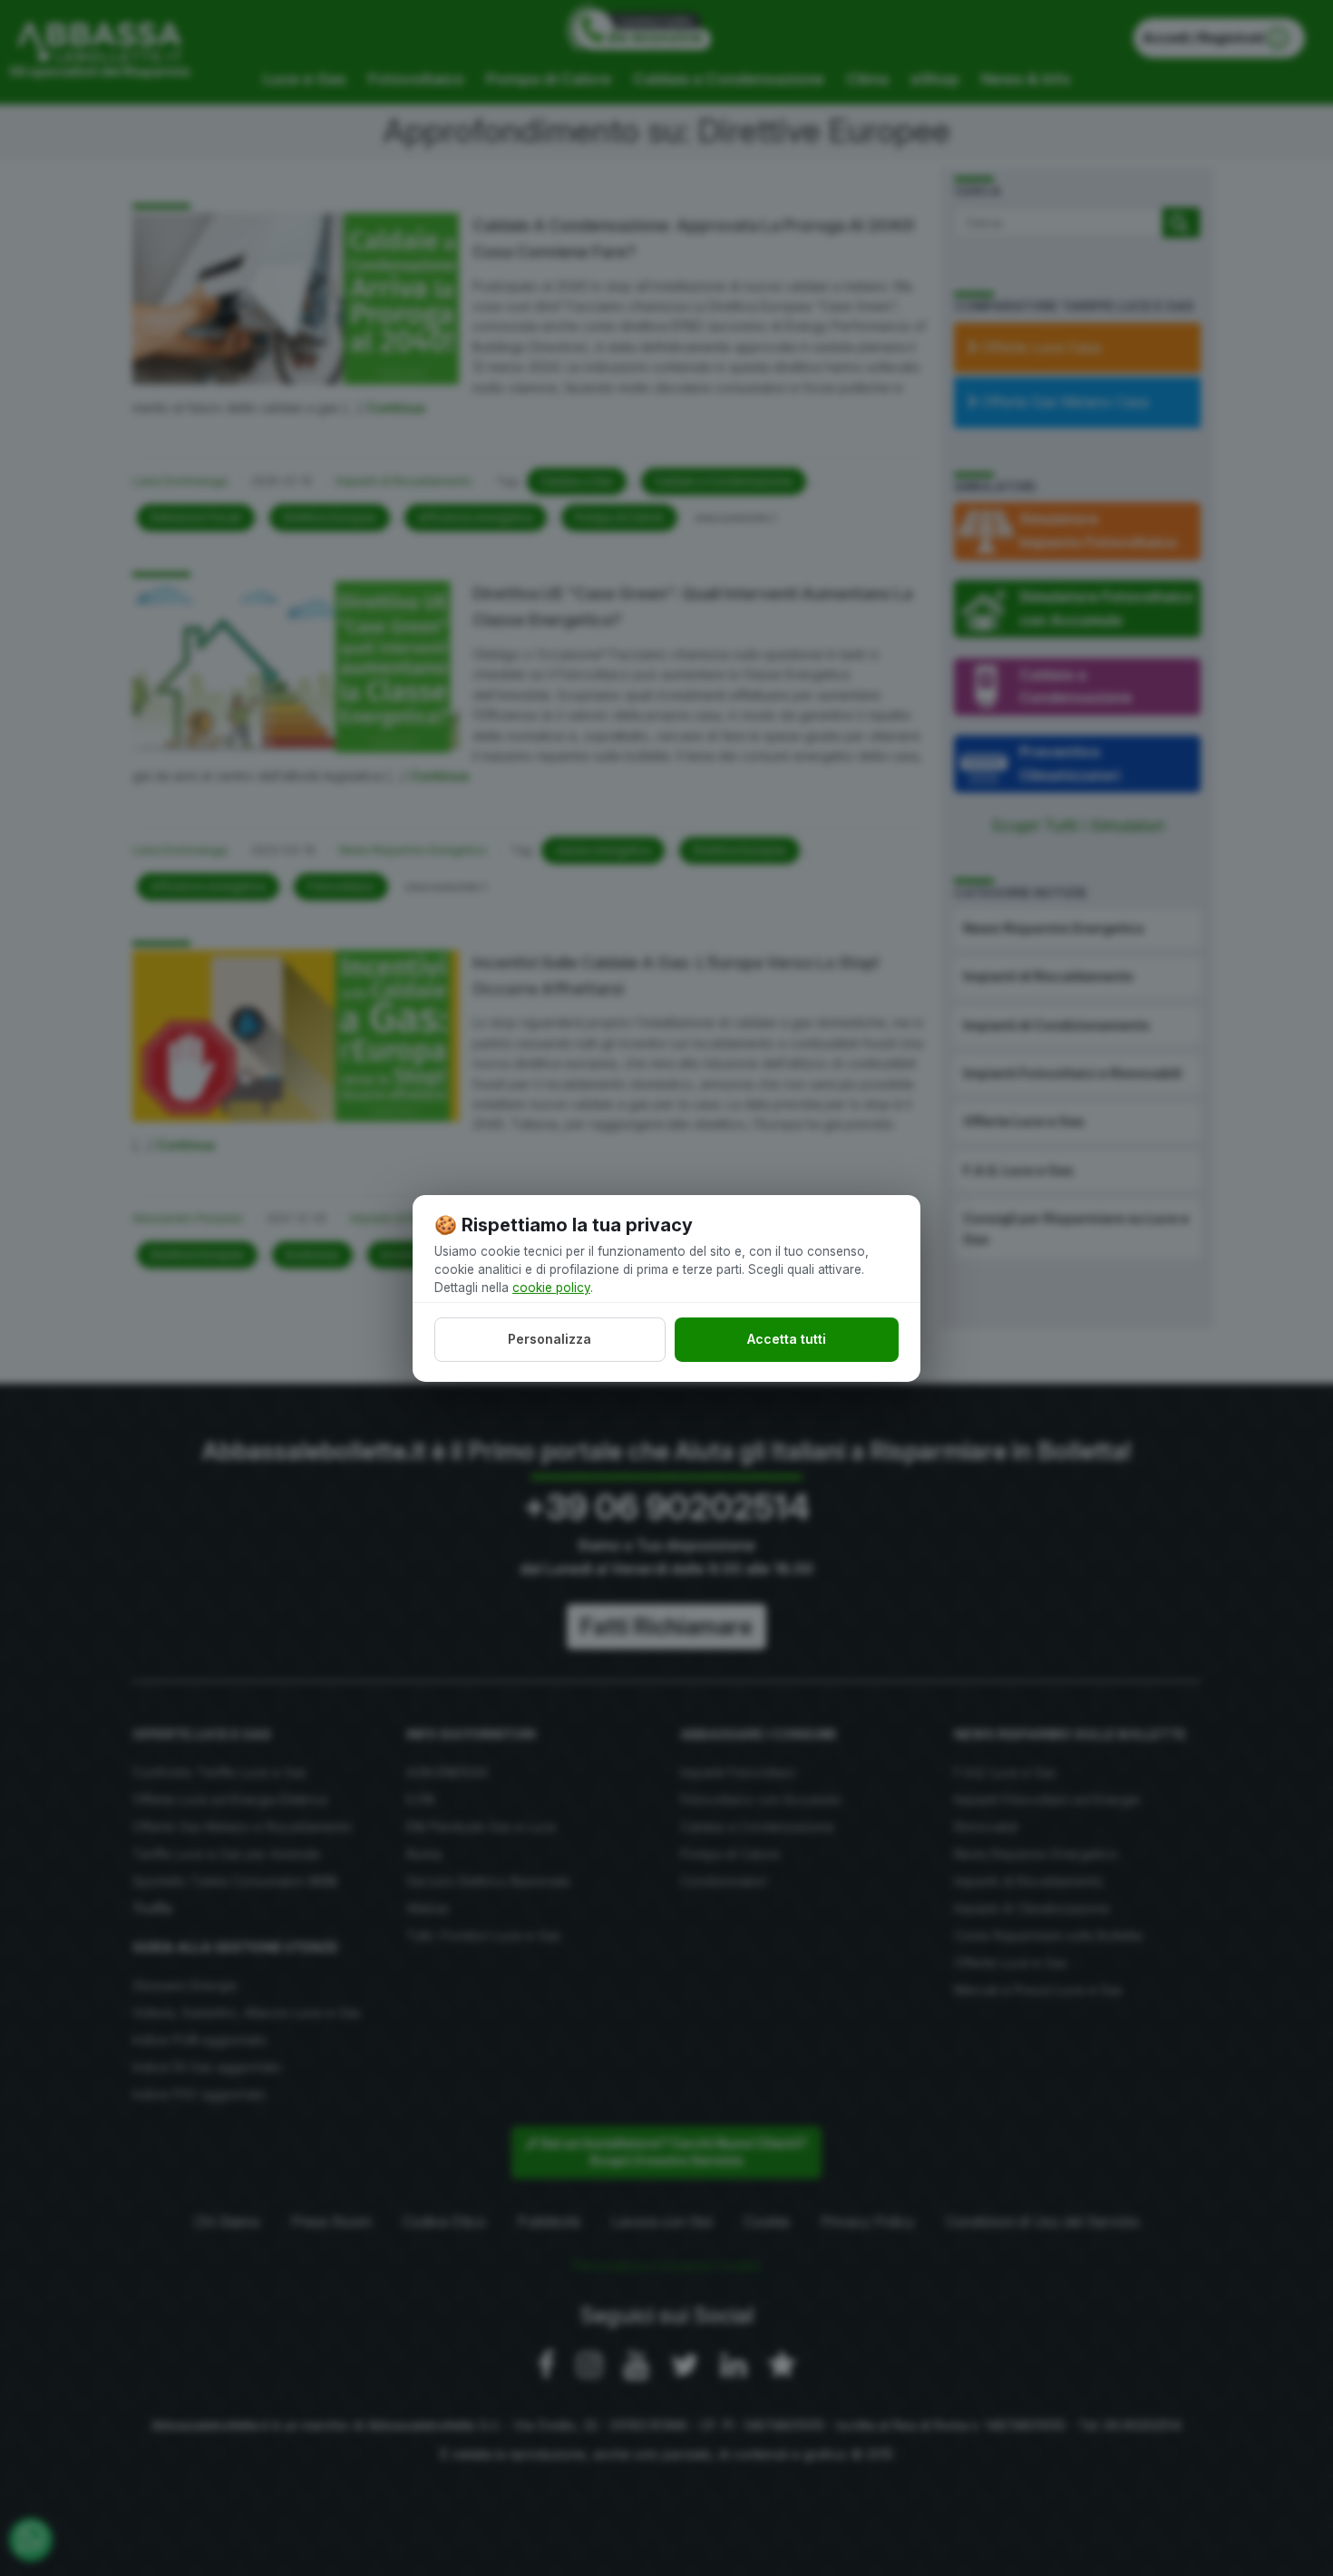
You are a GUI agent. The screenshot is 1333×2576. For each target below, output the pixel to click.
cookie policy (551, 1288)
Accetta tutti (787, 1339)
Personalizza (550, 1339)
